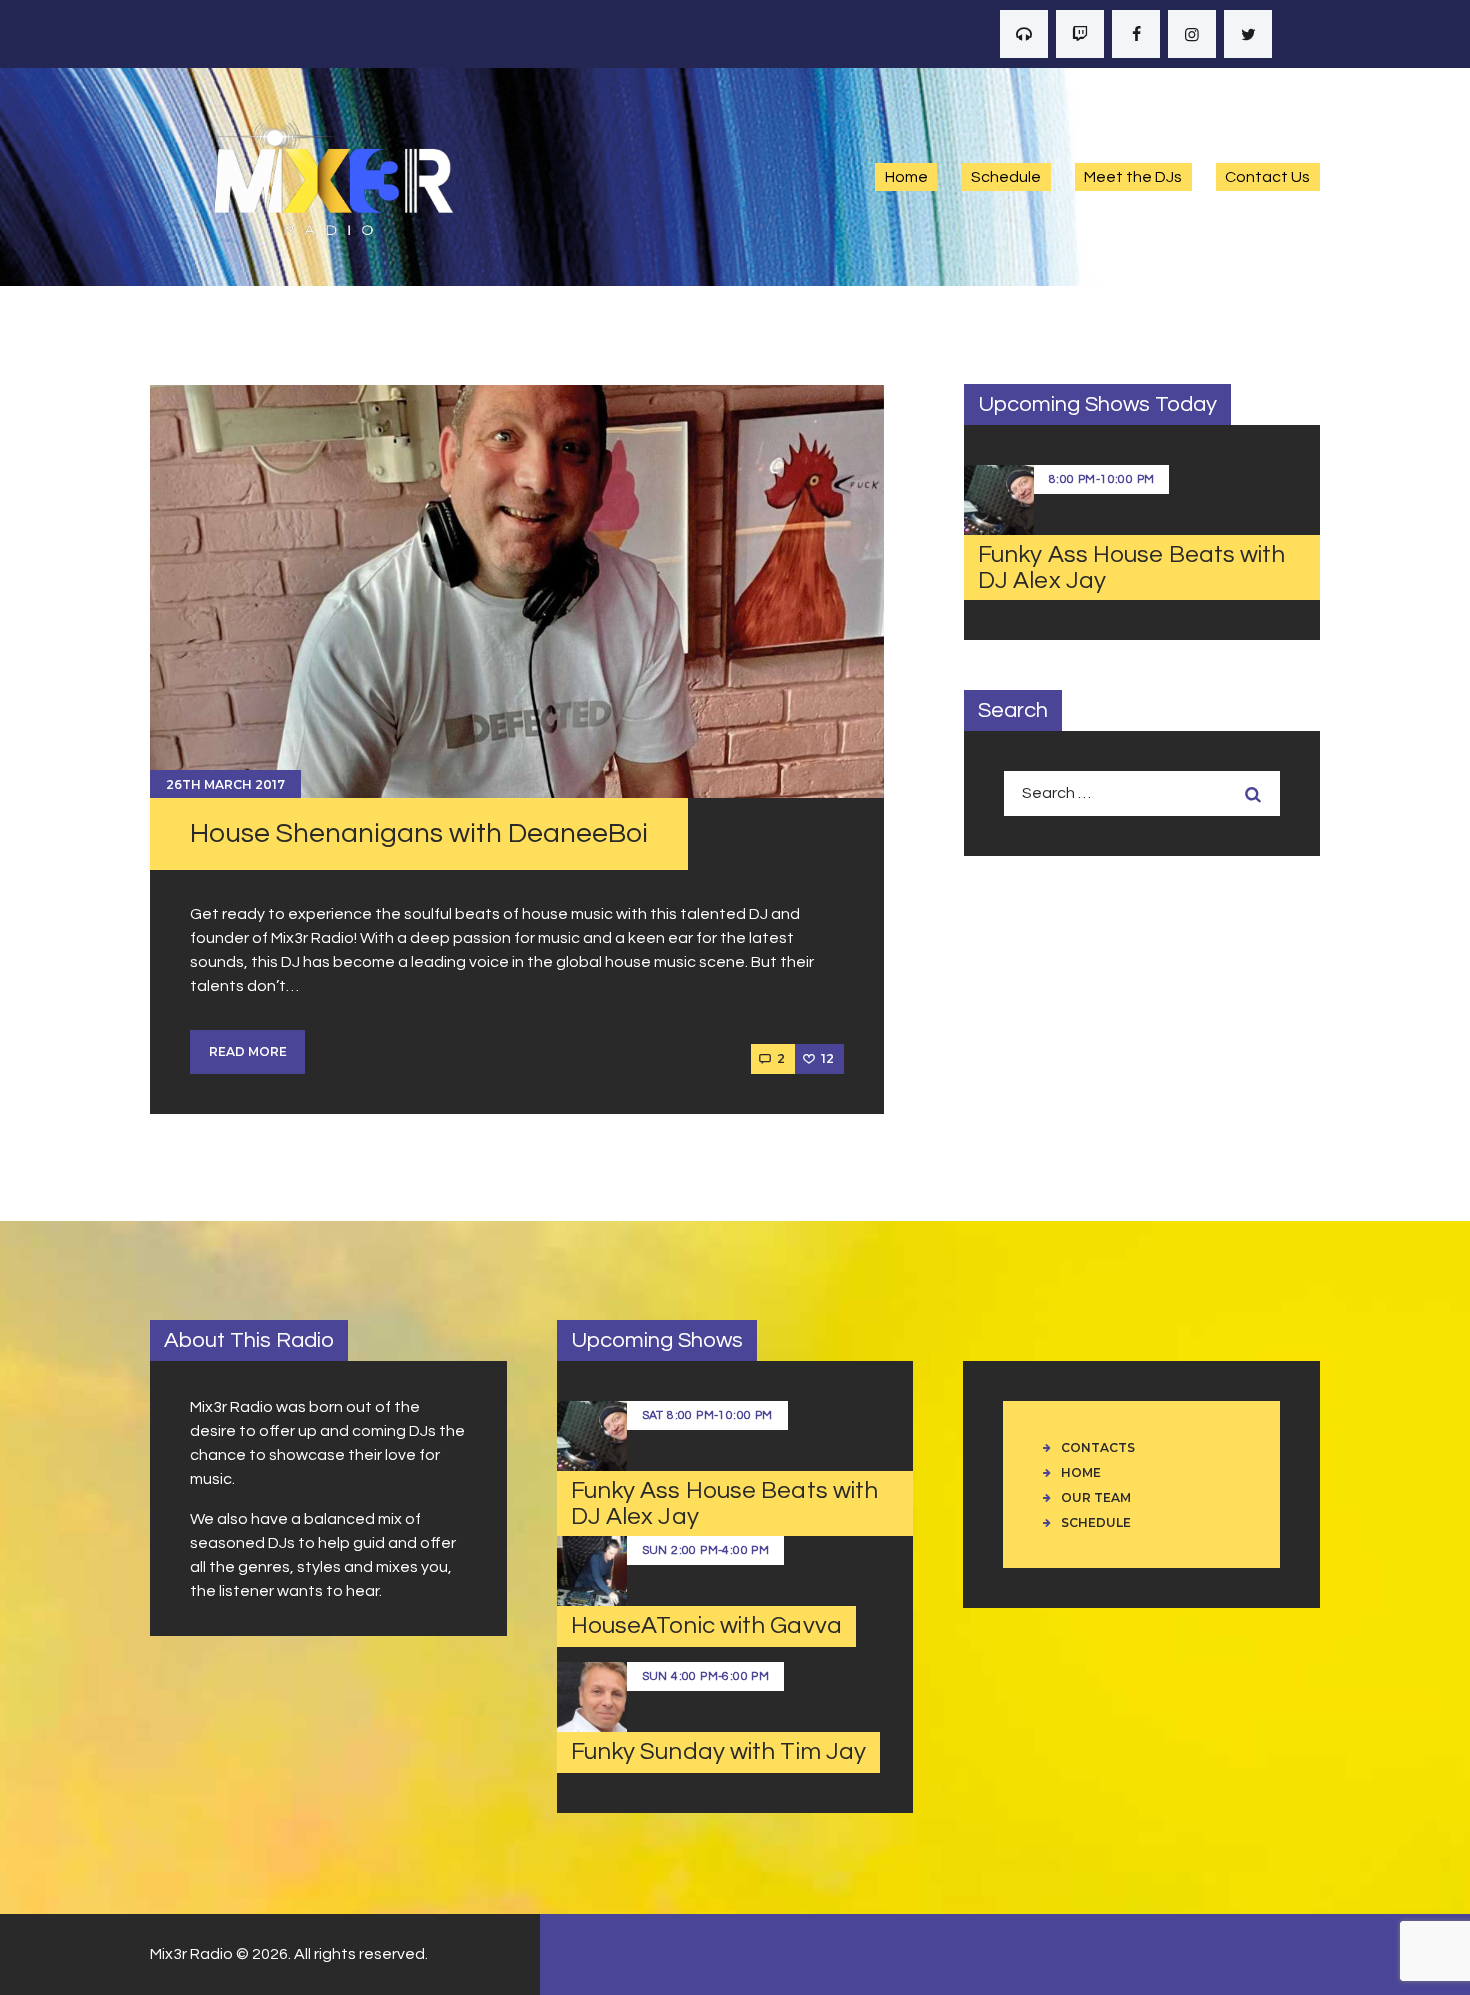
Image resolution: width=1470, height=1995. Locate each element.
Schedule (1096, 1522)
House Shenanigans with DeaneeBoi (419, 833)
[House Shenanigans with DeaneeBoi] (517, 591)
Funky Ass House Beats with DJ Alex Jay (1132, 567)
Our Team (1096, 1497)
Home (1081, 1472)
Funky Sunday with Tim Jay (719, 1751)
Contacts (1098, 1447)
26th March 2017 (225, 784)
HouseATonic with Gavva (706, 1625)
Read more (248, 1051)
